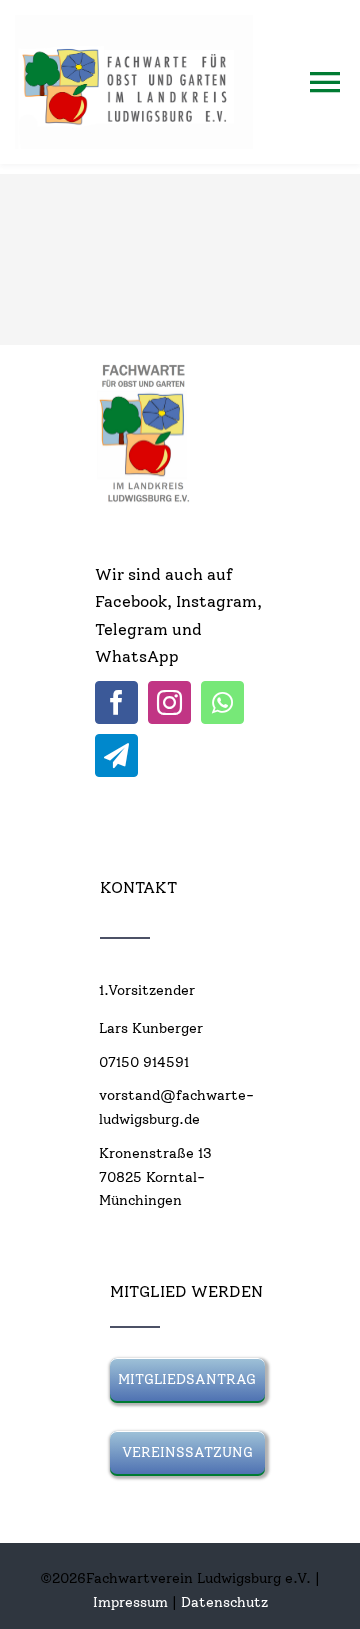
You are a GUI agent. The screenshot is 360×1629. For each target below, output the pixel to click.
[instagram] (169, 702)
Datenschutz (224, 1602)
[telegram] (116, 755)
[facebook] (116, 702)
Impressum (130, 1602)
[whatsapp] (222, 702)
